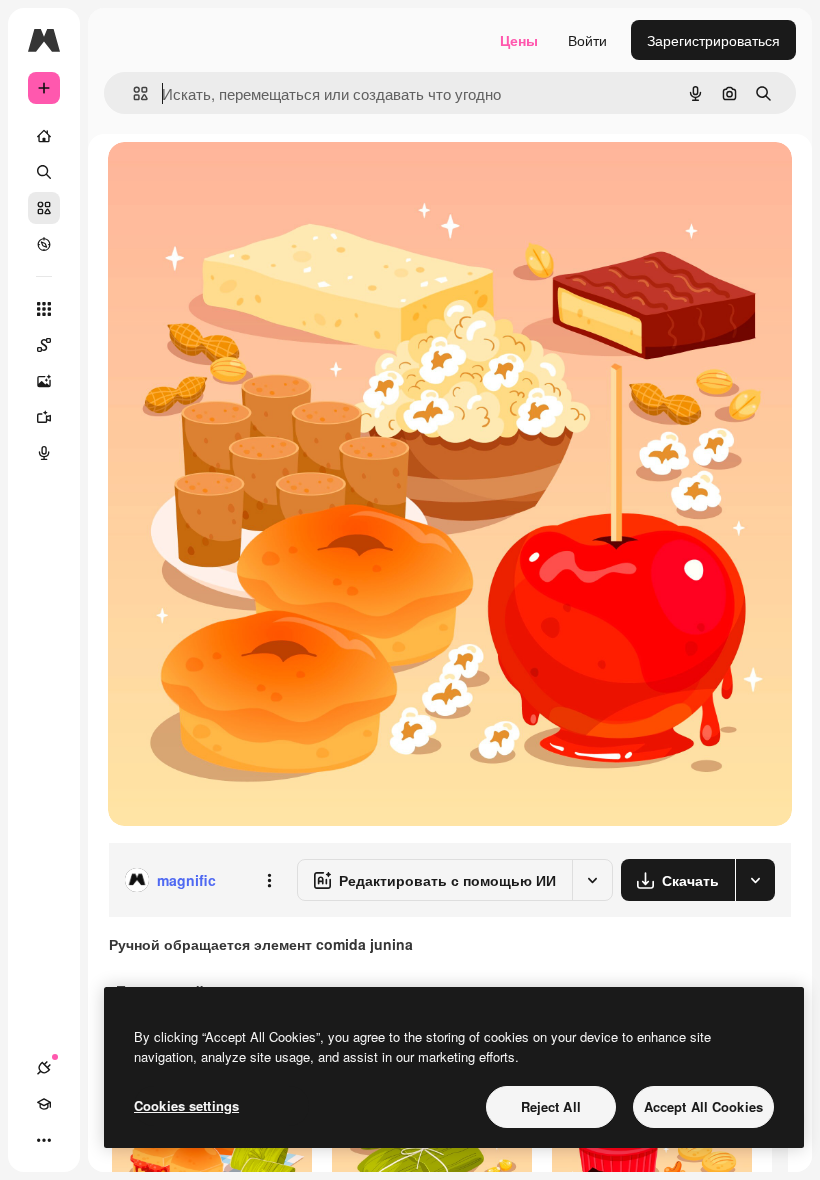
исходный (242, 179)
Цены (519, 40)
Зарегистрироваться (713, 40)
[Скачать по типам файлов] (755, 880)
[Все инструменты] (44, 309)
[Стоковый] (44, 208)
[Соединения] (44, 1068)
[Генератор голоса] (44, 453)
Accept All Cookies (703, 1106)
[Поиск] (44, 172)
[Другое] (44, 1140)
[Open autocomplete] (132, 93)
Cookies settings (186, 1105)
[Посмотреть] (44, 244)
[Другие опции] (269, 880)
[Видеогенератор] (44, 417)
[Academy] (44, 1104)
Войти (587, 40)
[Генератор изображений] (44, 381)
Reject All (551, 1106)
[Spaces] (44, 345)
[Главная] (44, 136)
